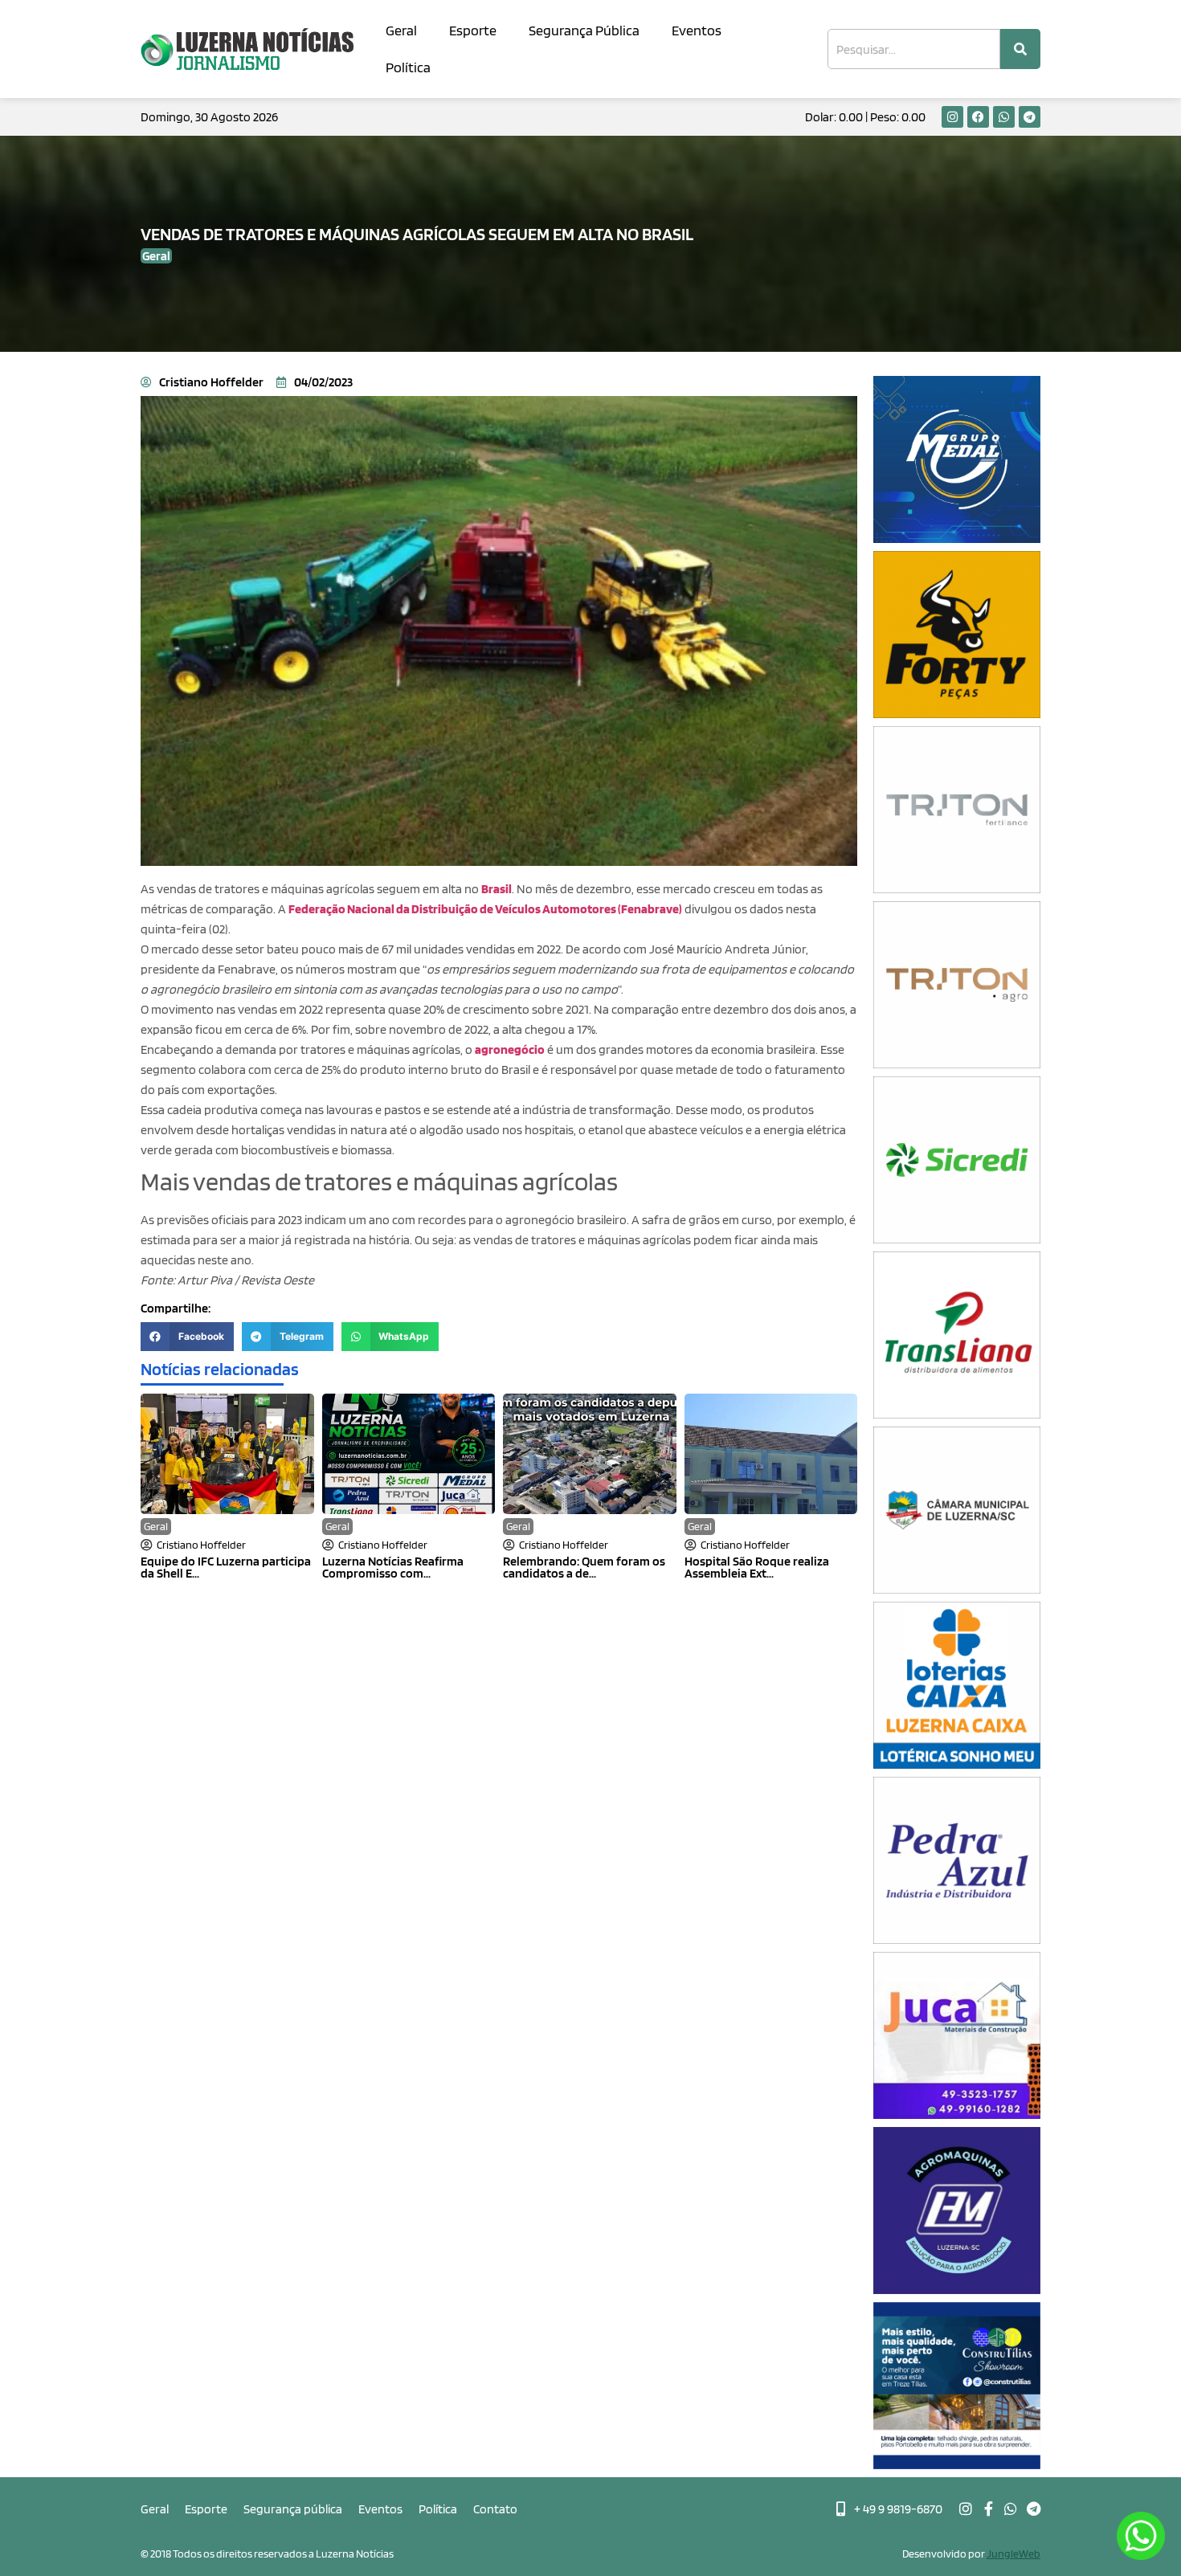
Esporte (473, 30)
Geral (401, 30)
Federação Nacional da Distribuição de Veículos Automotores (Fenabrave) (485, 909)
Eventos (697, 30)
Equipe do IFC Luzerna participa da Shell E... (226, 1567)
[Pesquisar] (1020, 49)
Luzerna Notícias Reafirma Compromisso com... (393, 1567)
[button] (187, 1337)
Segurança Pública (584, 30)
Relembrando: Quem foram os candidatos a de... (584, 1567)
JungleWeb (1013, 2554)
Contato (495, 2509)
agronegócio (510, 1049)
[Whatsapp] (1004, 117)
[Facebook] (978, 117)
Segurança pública (293, 2509)
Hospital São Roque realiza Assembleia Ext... (757, 1567)
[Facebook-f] (988, 2509)
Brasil (497, 889)
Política (408, 67)
